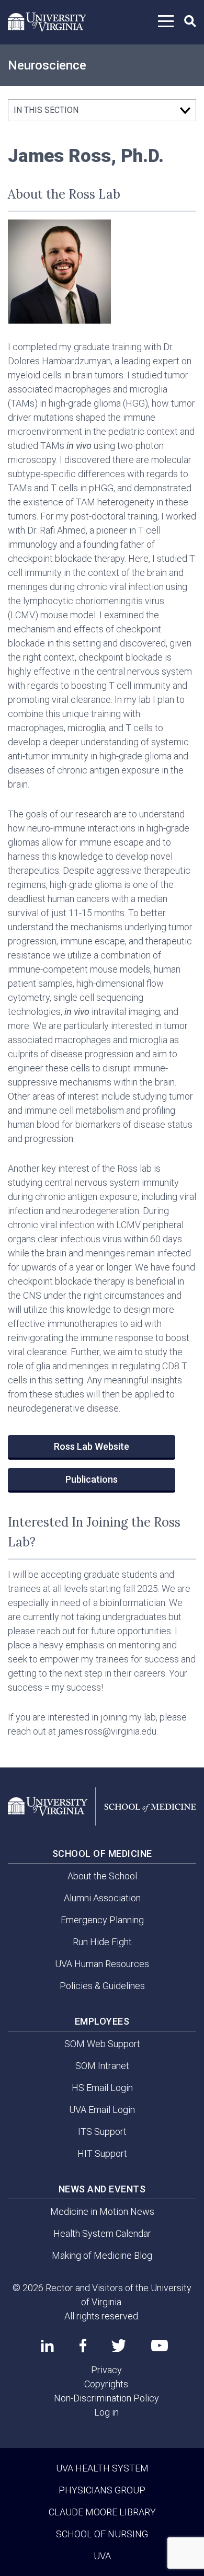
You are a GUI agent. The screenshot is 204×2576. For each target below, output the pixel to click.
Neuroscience (47, 65)
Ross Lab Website (92, 1446)
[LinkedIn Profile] (47, 2346)
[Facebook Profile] (83, 2346)
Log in (106, 2412)
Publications (92, 1479)
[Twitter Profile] (119, 2346)
